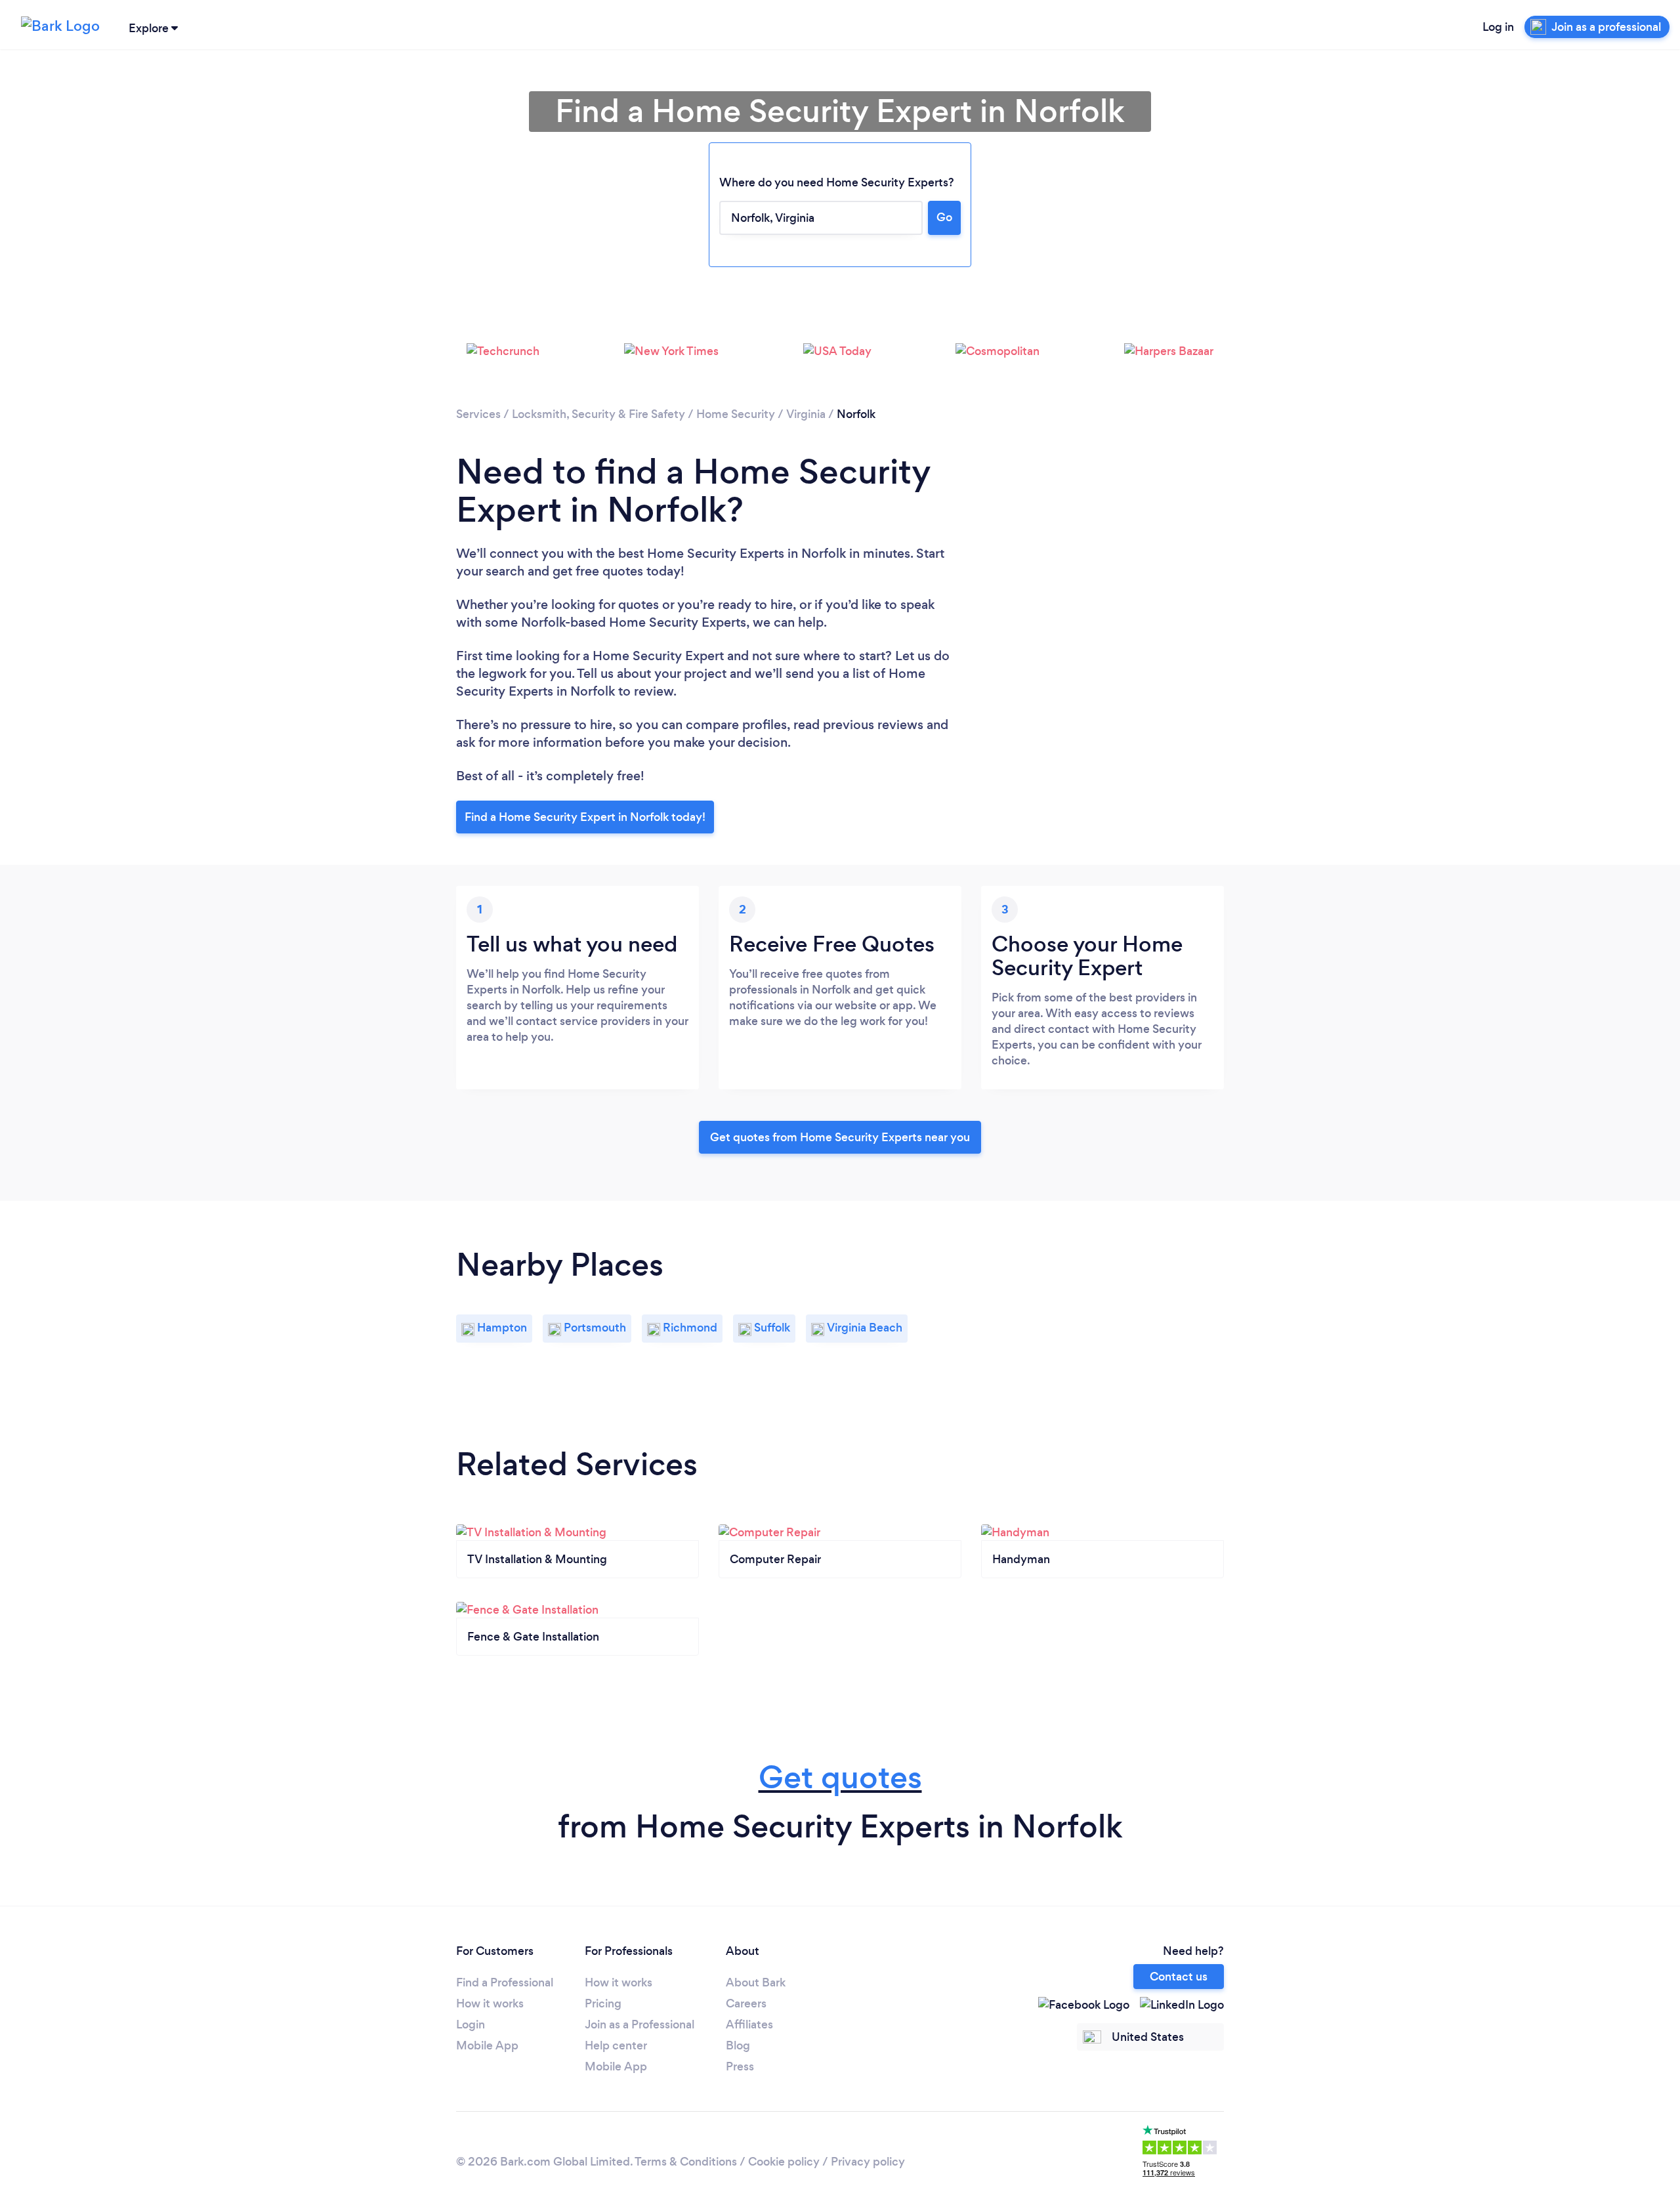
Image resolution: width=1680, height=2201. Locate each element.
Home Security (737, 414)
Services (478, 414)
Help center (616, 2045)
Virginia (806, 414)
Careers (746, 2003)
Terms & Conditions (686, 2162)
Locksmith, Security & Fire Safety (598, 414)
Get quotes (840, 1777)
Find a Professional (505, 1982)
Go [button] (944, 217)
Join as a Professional (640, 2024)
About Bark (756, 1982)
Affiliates (749, 2024)
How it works (490, 2003)
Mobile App (487, 2045)
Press (740, 2066)
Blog (738, 2045)
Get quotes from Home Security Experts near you (840, 1137)
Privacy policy (868, 2162)
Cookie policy (784, 2162)
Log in (1498, 27)
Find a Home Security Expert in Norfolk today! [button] (585, 817)
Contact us (1179, 1977)
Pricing (603, 2003)
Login (471, 2024)
